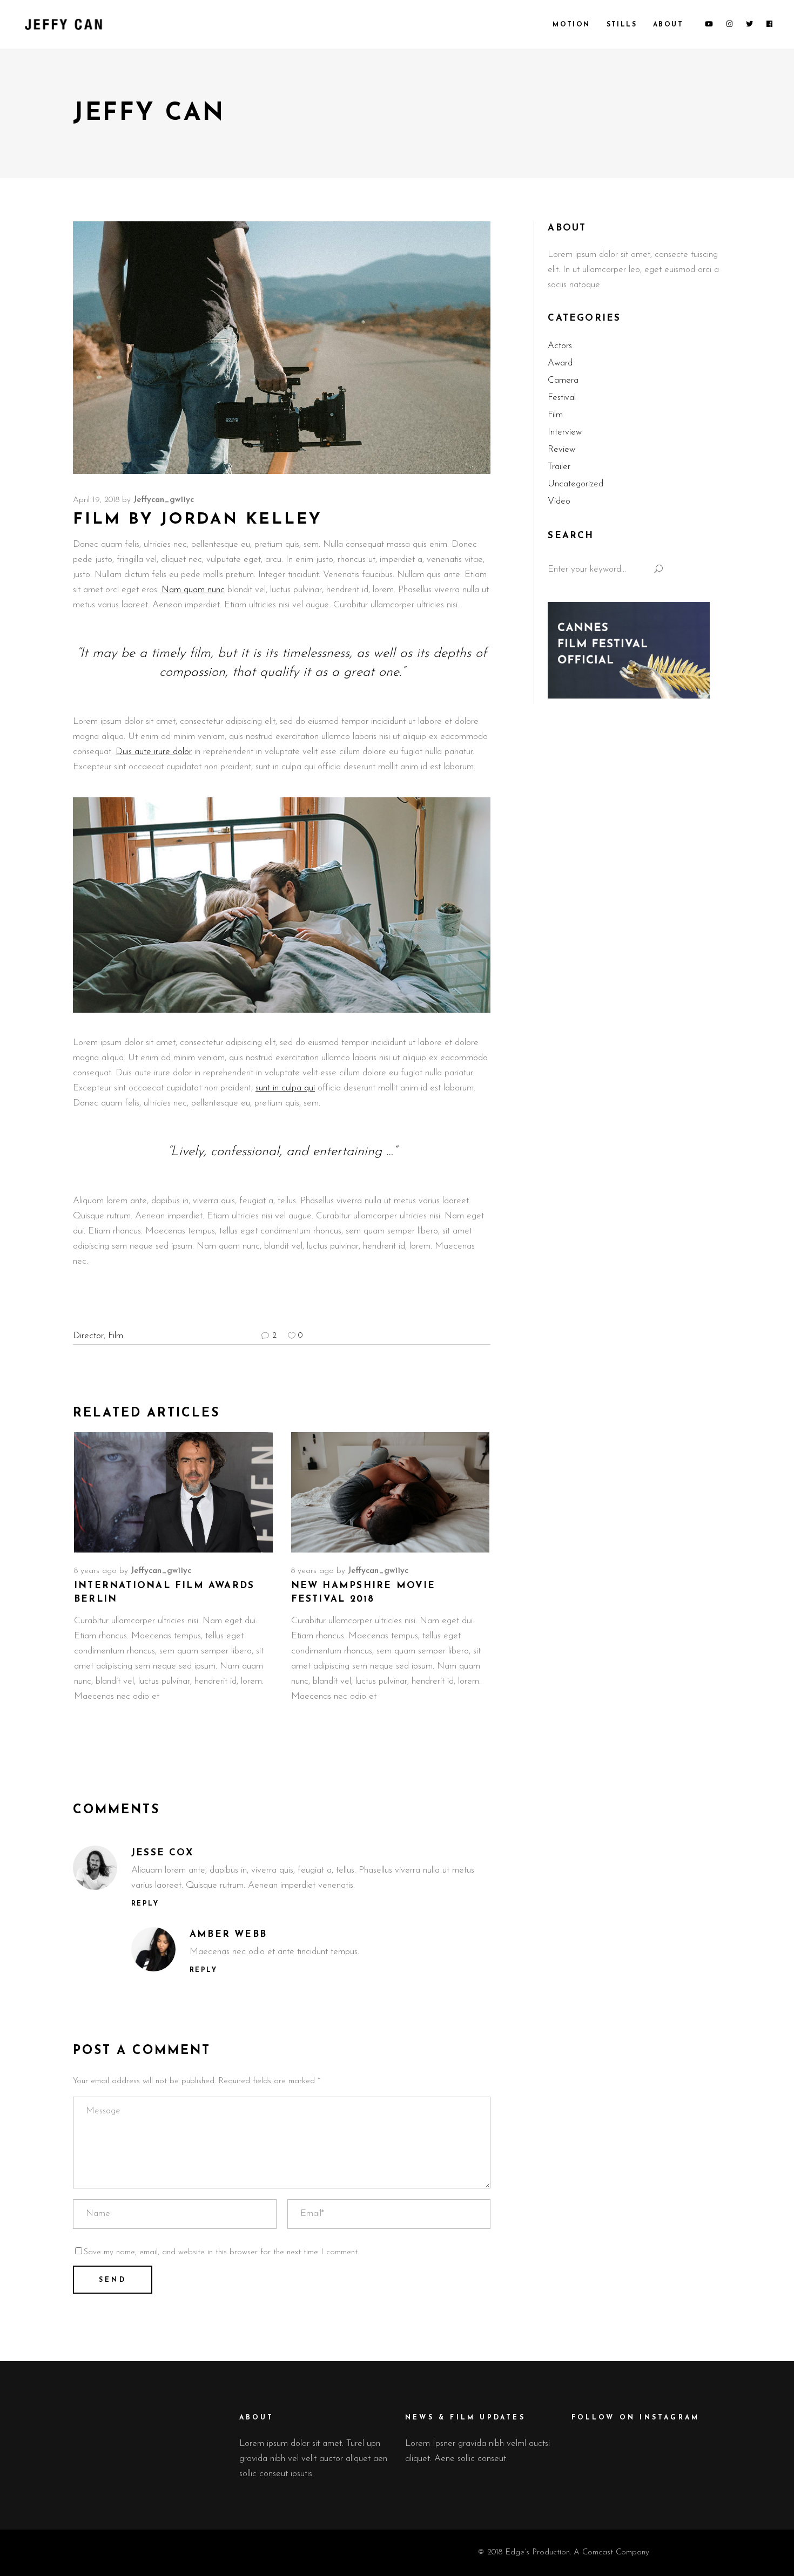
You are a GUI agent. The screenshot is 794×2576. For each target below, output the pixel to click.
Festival (562, 398)
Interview (565, 432)
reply (145, 1904)
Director (88, 1336)
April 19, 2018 (96, 500)
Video (559, 501)
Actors (560, 346)
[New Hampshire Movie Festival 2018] (391, 1492)
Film (116, 1336)
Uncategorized (576, 484)
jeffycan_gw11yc (164, 500)
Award (560, 363)
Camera (563, 380)
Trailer (559, 467)
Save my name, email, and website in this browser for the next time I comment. (221, 2252)
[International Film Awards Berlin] (173, 1492)
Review (561, 449)
